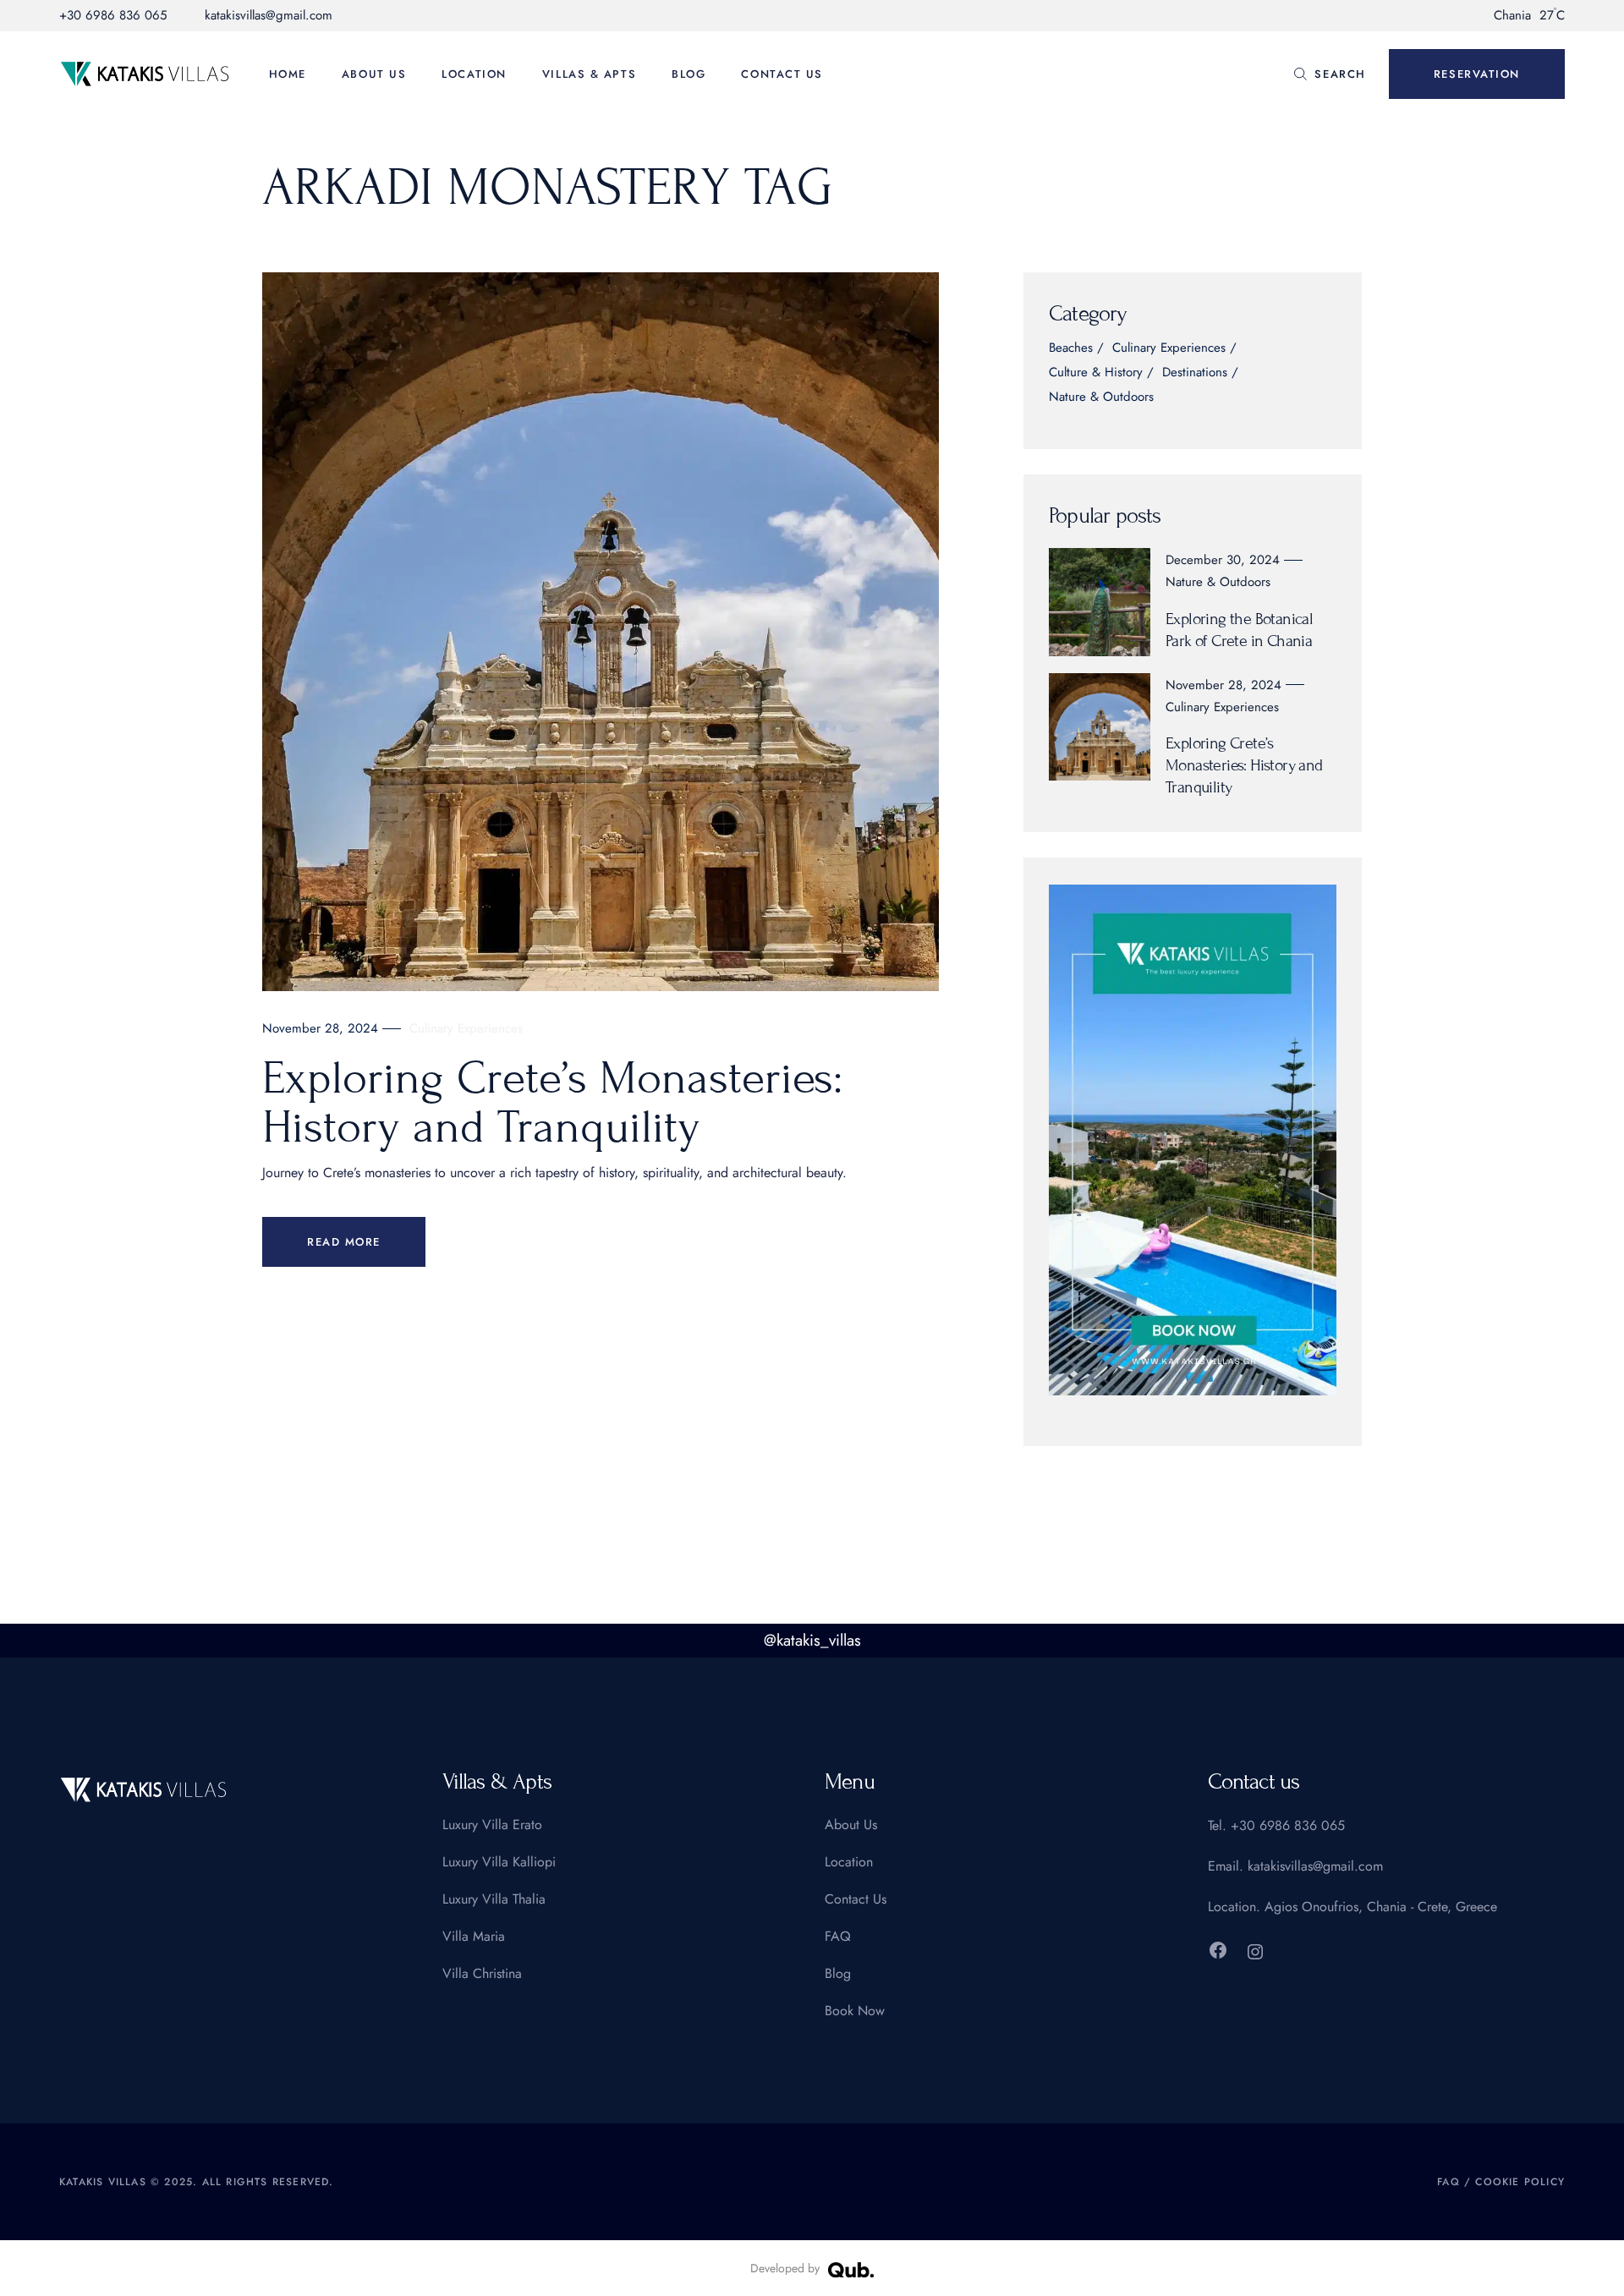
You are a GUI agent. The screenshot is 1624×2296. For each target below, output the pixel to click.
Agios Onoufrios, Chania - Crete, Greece (1381, 1907)
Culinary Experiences (466, 1028)
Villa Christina (482, 1973)
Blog (838, 1973)
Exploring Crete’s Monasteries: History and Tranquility (552, 1103)
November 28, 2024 (320, 1028)
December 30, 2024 (1223, 560)
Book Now (855, 2011)
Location (849, 1862)
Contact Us (856, 1899)
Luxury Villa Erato (492, 1825)
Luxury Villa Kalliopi (499, 1862)
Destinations (1195, 373)
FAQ (838, 1936)
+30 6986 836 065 (113, 15)
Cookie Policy (1520, 2182)
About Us (851, 1825)
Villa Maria (474, 1936)
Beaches (1071, 349)
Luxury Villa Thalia (494, 1899)
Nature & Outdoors (1101, 398)
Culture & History (1096, 373)
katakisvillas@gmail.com (269, 15)
